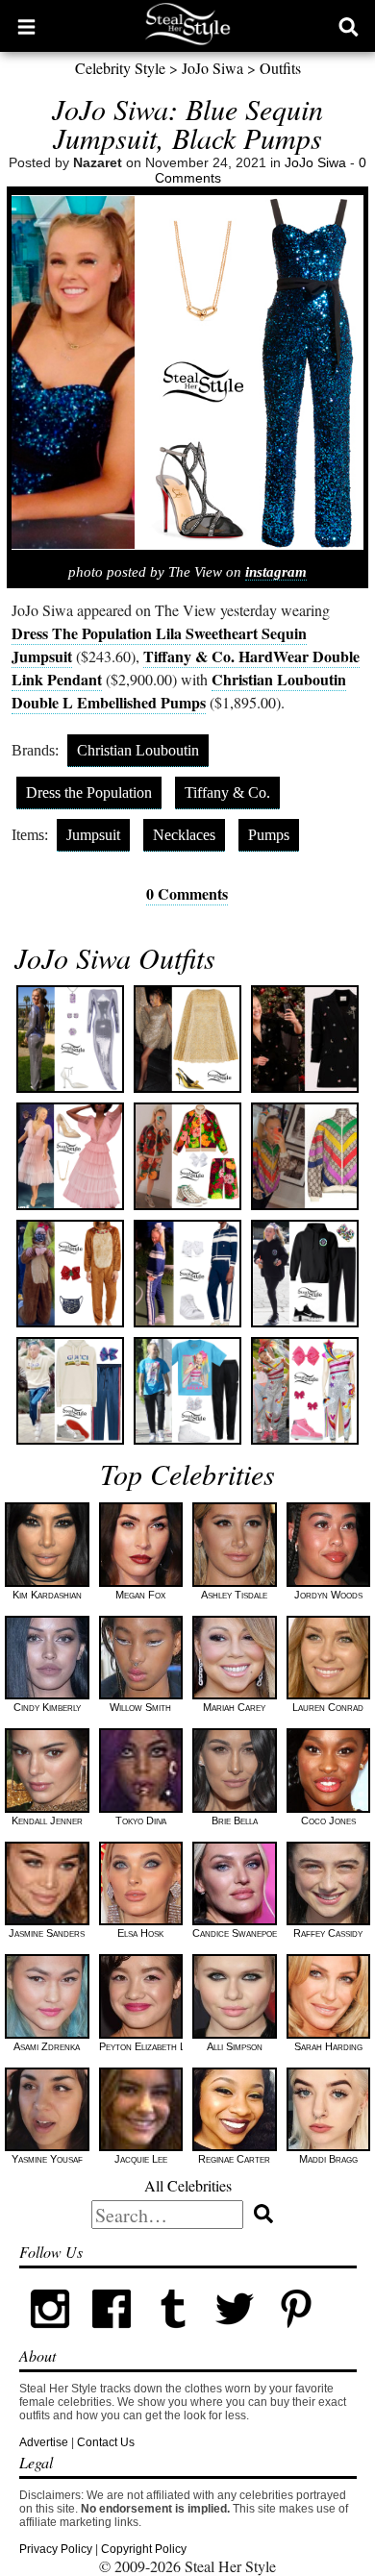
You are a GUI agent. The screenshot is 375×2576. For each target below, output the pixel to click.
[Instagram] (50, 2336)
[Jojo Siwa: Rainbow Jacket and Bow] (305, 1156)
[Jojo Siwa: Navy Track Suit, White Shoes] (187, 1274)
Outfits (280, 68)
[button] (26, 26)
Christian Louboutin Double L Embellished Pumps (179, 691)
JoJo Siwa (212, 68)
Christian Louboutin (138, 750)
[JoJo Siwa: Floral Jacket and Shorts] (187, 1156)
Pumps (269, 835)
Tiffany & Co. (227, 793)
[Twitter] (235, 2336)
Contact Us (106, 2442)
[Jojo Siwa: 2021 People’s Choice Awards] (70, 1156)
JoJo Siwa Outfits (115, 957)
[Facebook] (112, 2336)
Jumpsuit (93, 835)
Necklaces (184, 835)
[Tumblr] (173, 2336)
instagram (276, 572)
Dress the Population (89, 793)
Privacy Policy (56, 2549)
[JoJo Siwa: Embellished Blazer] (305, 1039)
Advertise (44, 2442)
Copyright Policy (144, 2549)
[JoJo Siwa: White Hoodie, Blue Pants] (70, 1391)
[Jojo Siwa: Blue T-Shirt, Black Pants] (187, 1391)
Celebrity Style (120, 68)
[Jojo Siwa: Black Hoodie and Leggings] (305, 1274)
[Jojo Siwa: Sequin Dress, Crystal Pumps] (70, 1039)
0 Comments (187, 893)
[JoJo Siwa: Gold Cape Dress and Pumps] (187, 1039)
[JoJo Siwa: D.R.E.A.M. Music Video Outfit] (305, 1391)
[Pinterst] (296, 2336)
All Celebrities (188, 2185)
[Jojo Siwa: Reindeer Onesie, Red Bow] (70, 1274)
